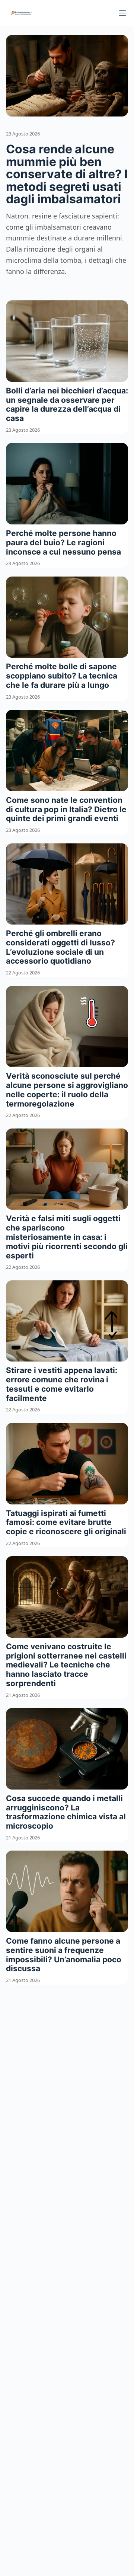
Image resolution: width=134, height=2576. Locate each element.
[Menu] (122, 13)
